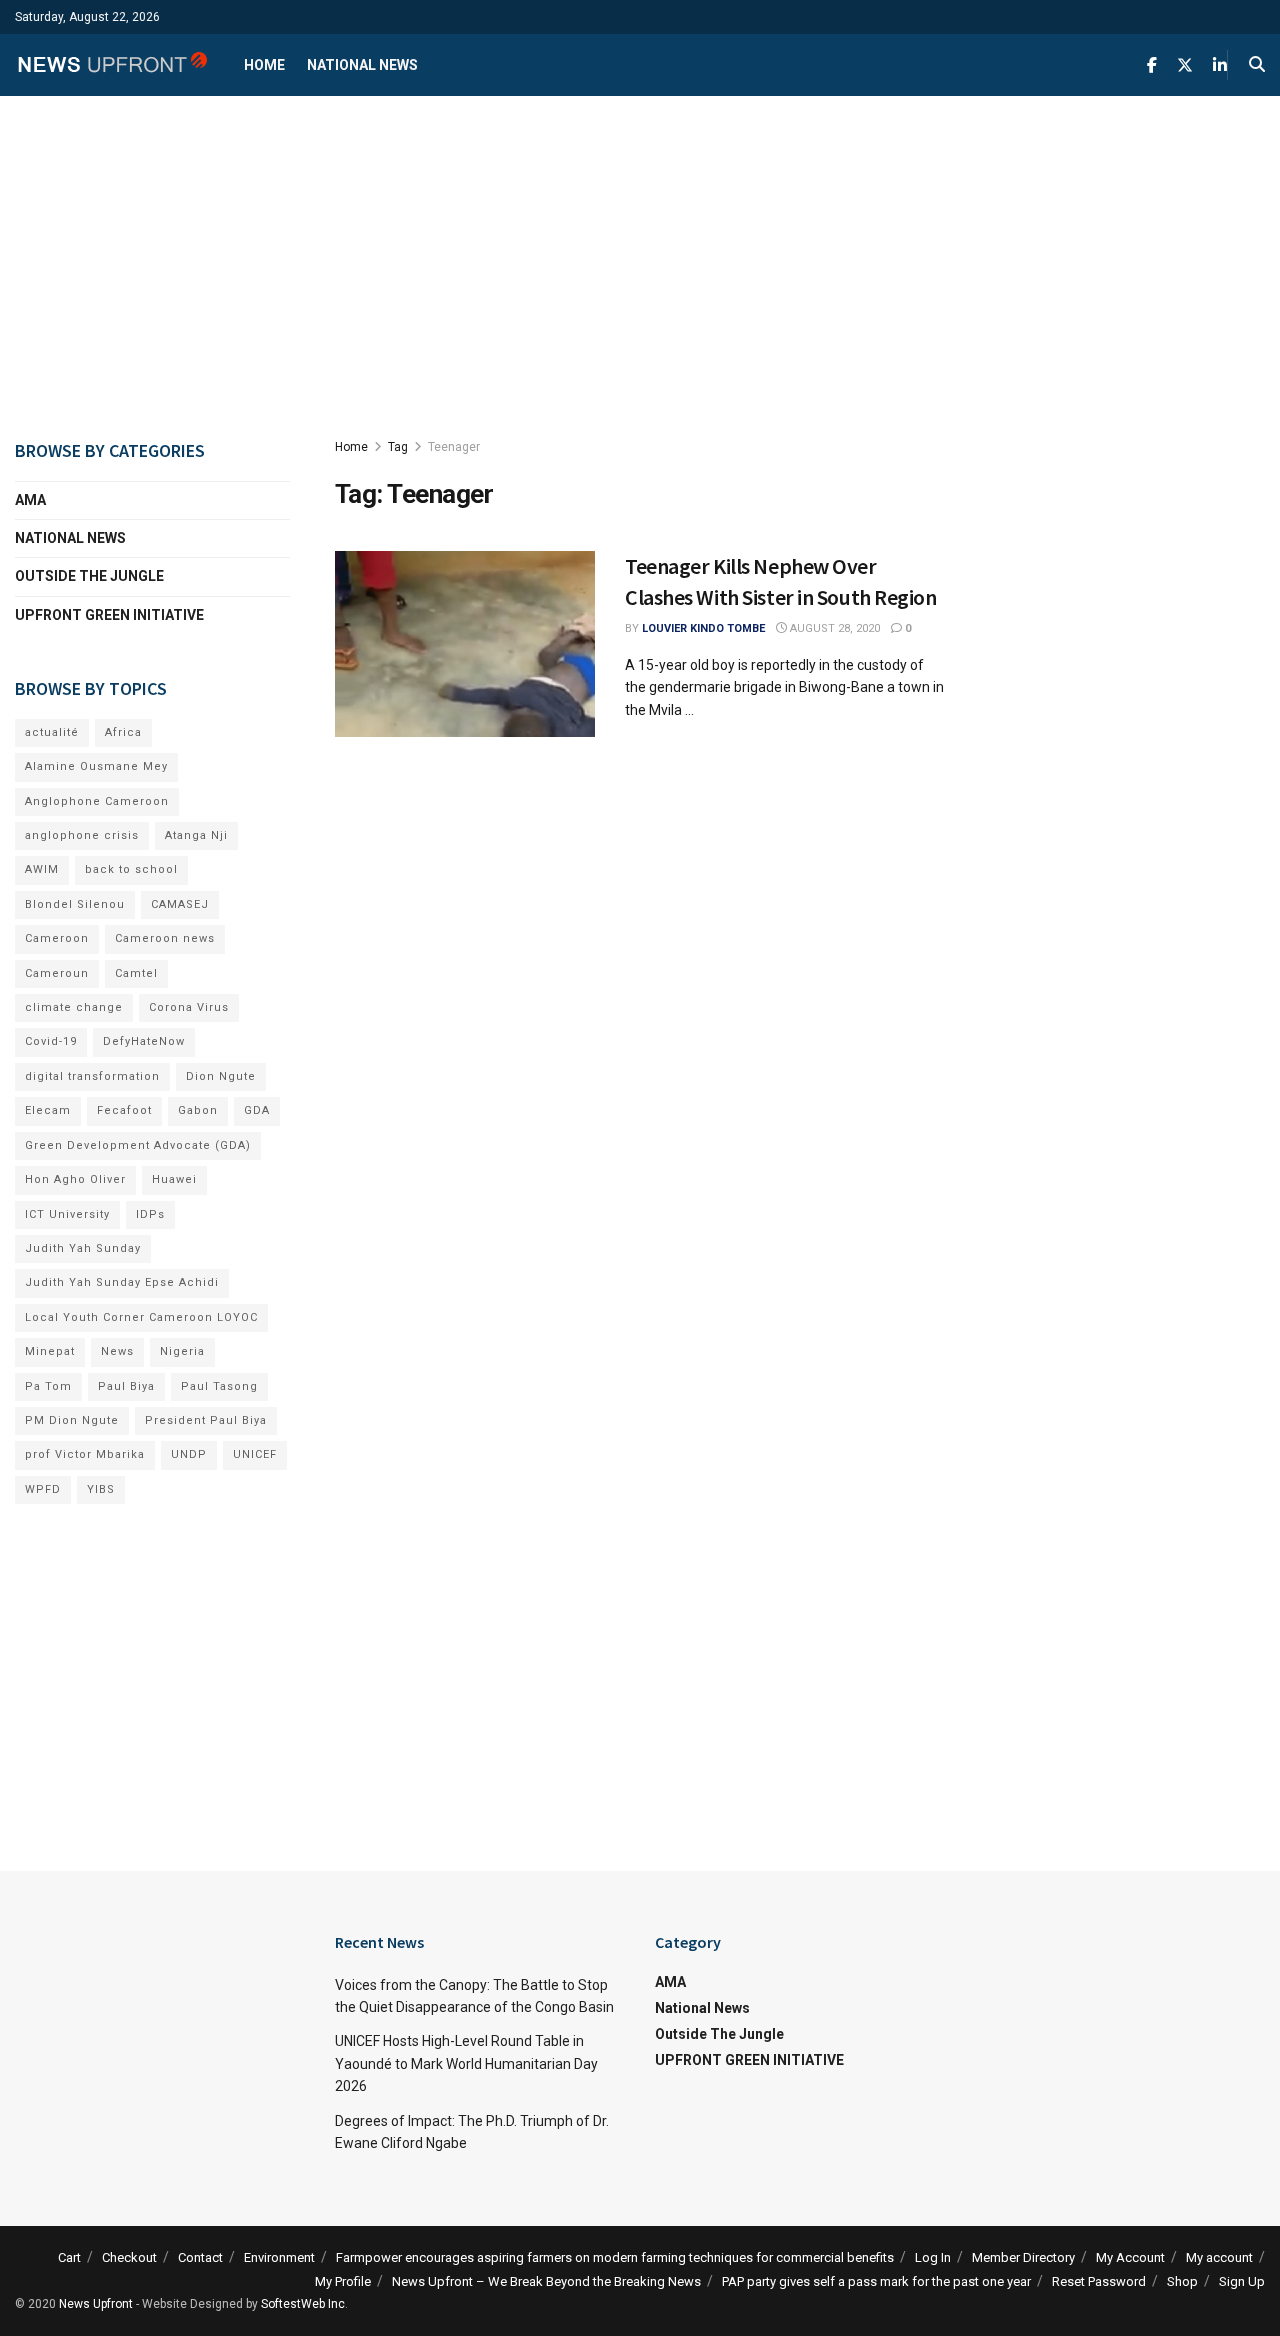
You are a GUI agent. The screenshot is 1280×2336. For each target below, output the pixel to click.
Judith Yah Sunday (83, 1248)
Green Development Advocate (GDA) (138, 1145)
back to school (131, 869)
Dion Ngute (221, 1076)
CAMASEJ (180, 904)
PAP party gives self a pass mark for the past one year (876, 2281)
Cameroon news (165, 938)
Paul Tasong (219, 1386)
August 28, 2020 (833, 628)
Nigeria (182, 1351)
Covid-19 (51, 1041)
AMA (30, 500)
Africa (123, 732)
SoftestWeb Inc (303, 2304)
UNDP (189, 1454)
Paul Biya (126, 1386)
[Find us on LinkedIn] (1220, 65)
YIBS (101, 1489)
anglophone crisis (82, 835)
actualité (52, 732)
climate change (74, 1007)
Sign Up (1242, 2281)
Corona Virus (189, 1007)
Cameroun (57, 973)
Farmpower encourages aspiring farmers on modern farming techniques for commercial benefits (615, 2257)
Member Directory (1023, 2257)
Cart (69, 2257)
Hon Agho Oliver (75, 1179)
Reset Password (1099, 2281)
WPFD (43, 1489)
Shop (1182, 2281)
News (117, 1351)
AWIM (42, 869)
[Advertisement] (640, 266)
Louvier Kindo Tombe (703, 628)
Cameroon (57, 938)
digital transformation (92, 1076)
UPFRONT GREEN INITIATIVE (109, 615)
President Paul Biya (206, 1420)
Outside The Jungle (89, 576)
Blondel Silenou (75, 904)
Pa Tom (48, 1386)
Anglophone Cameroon (97, 801)
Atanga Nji (196, 835)
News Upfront (96, 2304)
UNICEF (255, 1454)
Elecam (48, 1110)
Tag (398, 447)
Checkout (129, 2257)
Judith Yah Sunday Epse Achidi (122, 1282)
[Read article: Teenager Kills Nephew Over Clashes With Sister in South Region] (465, 644)
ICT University (67, 1214)
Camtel (136, 973)
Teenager (454, 447)
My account (1219, 2257)
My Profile (343, 2281)
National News (362, 65)
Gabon (198, 1110)
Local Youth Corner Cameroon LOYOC (141, 1317)
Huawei (174, 1179)
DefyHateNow (144, 1041)
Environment (279, 2257)
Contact (200, 2257)
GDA (257, 1110)
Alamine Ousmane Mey (96, 766)
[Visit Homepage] (112, 65)
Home (264, 65)
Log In (933, 2257)
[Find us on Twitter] (1185, 65)
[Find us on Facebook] (1152, 65)
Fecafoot (124, 1110)
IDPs (150, 1214)
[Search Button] (1257, 65)
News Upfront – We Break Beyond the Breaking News (546, 2281)
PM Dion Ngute (72, 1420)
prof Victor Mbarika (85, 1454)
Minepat (50, 1351)
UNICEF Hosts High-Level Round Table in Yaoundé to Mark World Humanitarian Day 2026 (466, 2063)
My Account (1130, 2257)
